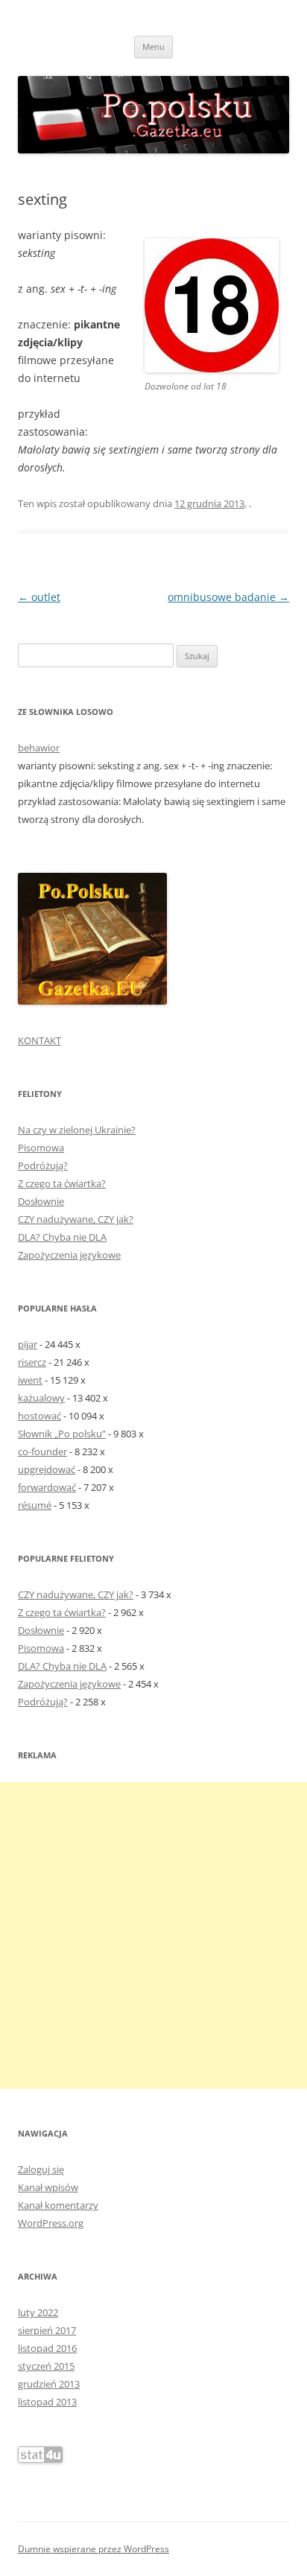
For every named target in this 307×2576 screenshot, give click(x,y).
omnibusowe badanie (228, 597)
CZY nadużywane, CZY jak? (76, 1219)
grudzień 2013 (49, 2384)
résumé (35, 1505)
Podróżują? (43, 1165)
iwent (30, 1380)
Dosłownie (41, 1201)
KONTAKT (39, 1040)
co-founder (42, 1451)
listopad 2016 (47, 2348)
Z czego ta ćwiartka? (62, 1183)
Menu (153, 47)
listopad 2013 (47, 2402)
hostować (39, 1416)
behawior (39, 748)
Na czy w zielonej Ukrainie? (77, 1130)
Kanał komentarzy (58, 2205)
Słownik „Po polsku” (62, 1434)
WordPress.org (51, 2223)
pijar (28, 1344)
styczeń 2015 (46, 2366)
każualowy (41, 1398)
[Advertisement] (153, 1936)
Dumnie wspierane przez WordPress (94, 2549)
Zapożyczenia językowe (69, 1255)
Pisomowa (41, 1148)
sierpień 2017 (47, 2330)
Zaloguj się (41, 2169)
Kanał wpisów (48, 2187)
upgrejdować (47, 1469)
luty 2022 (38, 2312)
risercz (32, 1362)
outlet (39, 597)
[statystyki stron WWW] (40, 2459)
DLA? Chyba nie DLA (62, 1237)
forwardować (47, 1487)
